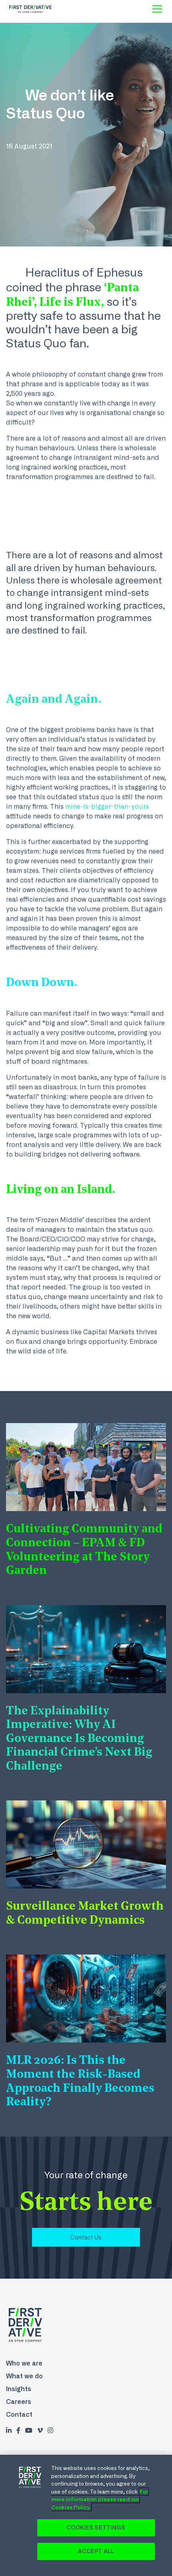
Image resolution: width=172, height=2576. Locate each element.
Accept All (96, 2551)
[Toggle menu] (157, 9)
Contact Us (86, 2237)
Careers (19, 2402)
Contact (19, 2414)
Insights (19, 2389)
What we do (24, 2376)
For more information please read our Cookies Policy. (100, 2499)
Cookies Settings (96, 2528)
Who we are (24, 2363)
